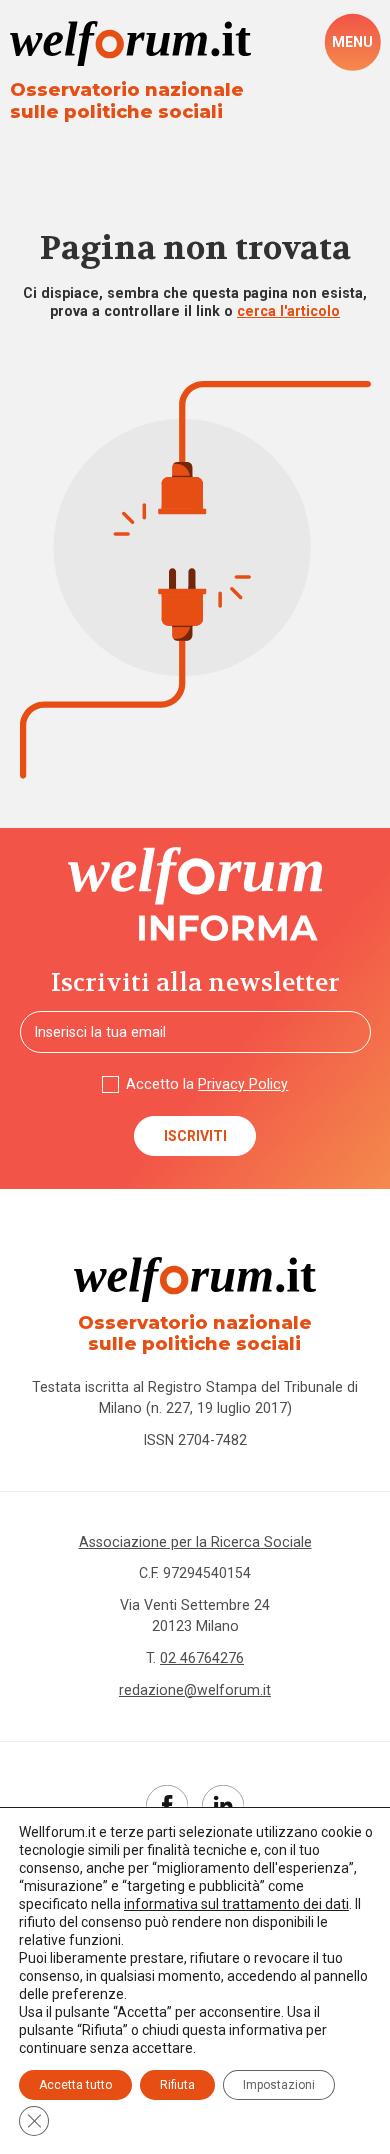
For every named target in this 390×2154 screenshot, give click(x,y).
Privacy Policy (243, 1084)
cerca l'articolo (288, 311)
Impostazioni (279, 2085)
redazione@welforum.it (195, 1690)
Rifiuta (177, 2085)
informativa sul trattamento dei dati (236, 1904)
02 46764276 (202, 1658)
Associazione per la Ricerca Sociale (195, 1542)
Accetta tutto (75, 2085)
